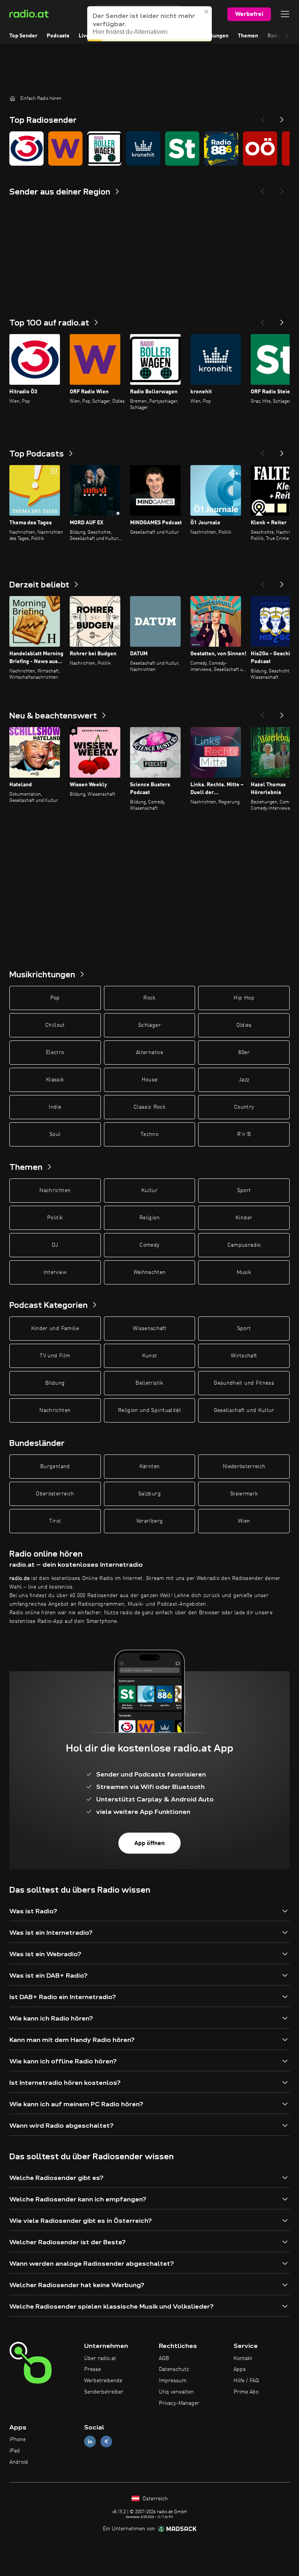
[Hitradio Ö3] (26, 149)
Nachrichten (55, 1191)
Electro (55, 1053)
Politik (55, 1218)
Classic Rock (149, 1107)
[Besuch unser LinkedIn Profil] (90, 2442)
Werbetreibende (103, 2381)
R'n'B (244, 1134)
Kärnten (149, 1467)
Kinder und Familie (55, 1329)
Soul (55, 1134)
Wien (244, 1521)
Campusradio (244, 1245)
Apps (240, 2369)
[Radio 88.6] (221, 149)
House (150, 1080)
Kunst (150, 1356)
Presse (92, 2369)
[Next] (282, 117)
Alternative (149, 1053)
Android (19, 2462)
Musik (244, 1272)
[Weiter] (282, 320)
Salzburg (149, 1494)
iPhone (18, 2440)
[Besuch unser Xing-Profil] (106, 2442)
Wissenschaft (149, 1329)
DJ (55, 1245)
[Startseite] (12, 98)
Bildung (55, 1383)
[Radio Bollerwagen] (104, 149)
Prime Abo (246, 2392)
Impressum (173, 2381)
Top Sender (23, 36)
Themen (248, 36)
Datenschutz (174, 2369)
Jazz (244, 1080)
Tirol (55, 1521)
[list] (149, 149)
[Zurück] (262, 320)
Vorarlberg (150, 1521)
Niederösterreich (244, 1467)
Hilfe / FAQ (246, 2381)
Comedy (149, 1245)
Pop (55, 998)
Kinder (244, 1218)
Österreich (154, 2499)
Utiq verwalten (176, 2392)
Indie (55, 1107)
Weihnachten (150, 1272)
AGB (164, 2358)
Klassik (55, 1080)
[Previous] (262, 117)
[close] (207, 12)
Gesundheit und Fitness (244, 1383)
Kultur (149, 1191)
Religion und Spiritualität (149, 1410)
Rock (149, 998)
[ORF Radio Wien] (65, 149)
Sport (244, 1191)
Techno (149, 1134)
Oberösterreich (55, 1494)
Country (244, 1107)
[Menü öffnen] (285, 14)
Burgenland (55, 1467)
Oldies (244, 1025)
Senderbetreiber (104, 2392)
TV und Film (55, 1356)
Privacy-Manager (179, 2403)
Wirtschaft (244, 1356)
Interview (55, 1272)
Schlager (149, 1025)
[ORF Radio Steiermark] (182, 149)
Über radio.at (100, 2358)
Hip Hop (244, 998)
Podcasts (58, 36)
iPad (15, 2451)
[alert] (149, 24)
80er (244, 1053)
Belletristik (149, 1383)
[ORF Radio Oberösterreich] (260, 149)
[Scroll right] (287, 36)
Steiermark (244, 1494)
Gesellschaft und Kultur (244, 1410)
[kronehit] (143, 149)
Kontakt (243, 2358)
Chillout (55, 1025)
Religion (149, 1218)
